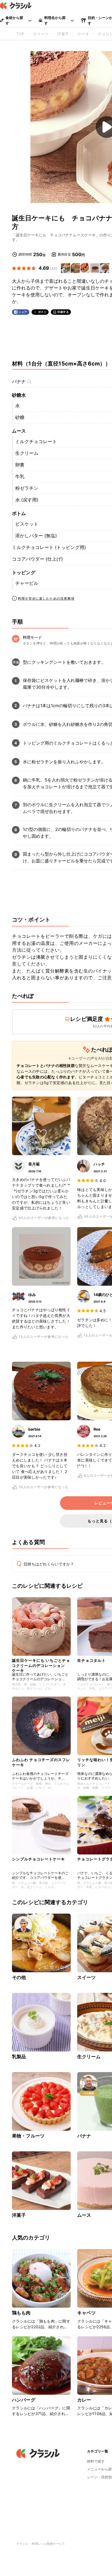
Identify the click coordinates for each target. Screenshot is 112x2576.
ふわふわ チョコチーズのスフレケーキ (41, 1762)
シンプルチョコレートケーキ (38, 1859)
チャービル (27, 583)
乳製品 (19, 2057)
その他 (19, 1977)
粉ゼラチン (27, 488)
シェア (23, 312)
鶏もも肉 (21, 2313)
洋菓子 (19, 2215)
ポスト (42, 312)
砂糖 (20, 417)
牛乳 (20, 477)
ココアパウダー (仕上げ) (37, 559)
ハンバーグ (24, 2400)
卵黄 (20, 465)
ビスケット (27, 524)
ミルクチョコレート (36, 441)
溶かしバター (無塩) (36, 536)
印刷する (63, 312)
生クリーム (27, 453)
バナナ (19, 382)
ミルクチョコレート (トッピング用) (49, 547)
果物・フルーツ (28, 2136)
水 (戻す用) (27, 500)
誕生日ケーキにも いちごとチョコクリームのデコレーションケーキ (41, 1664)
